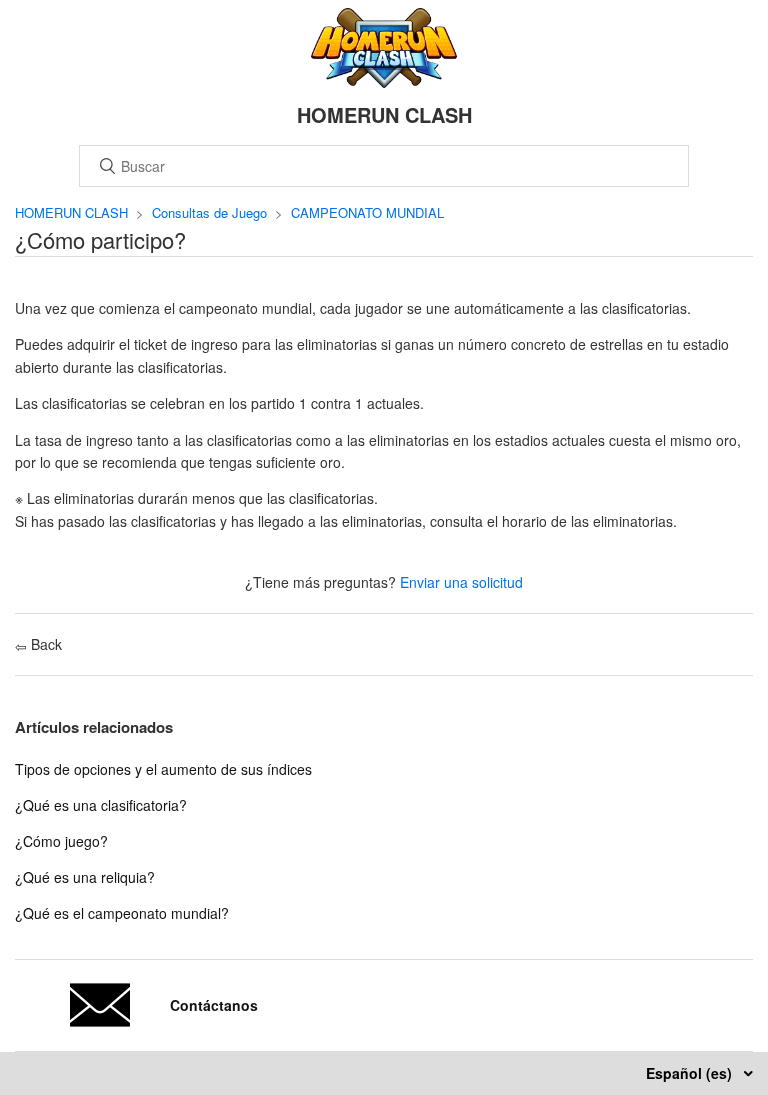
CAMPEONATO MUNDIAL (367, 212)
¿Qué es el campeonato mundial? (122, 913)
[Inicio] (384, 82)
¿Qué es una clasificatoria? (101, 805)
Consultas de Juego (209, 212)
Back (44, 644)
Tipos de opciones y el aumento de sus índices (163, 769)
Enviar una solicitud (461, 582)
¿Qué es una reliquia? (85, 877)
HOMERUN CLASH (71, 212)
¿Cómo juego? (61, 841)
